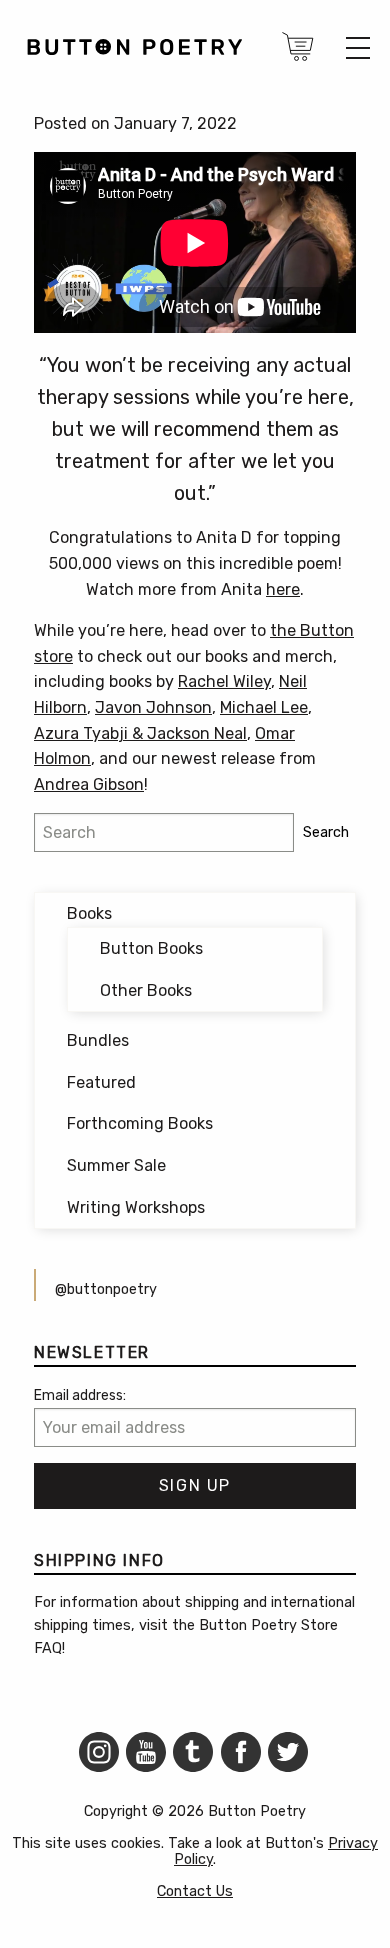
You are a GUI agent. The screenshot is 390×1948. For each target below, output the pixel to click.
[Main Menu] (358, 48)
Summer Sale (116, 1165)
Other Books (146, 990)
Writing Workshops (136, 1207)
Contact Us (195, 1891)
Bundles (98, 1040)
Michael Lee (264, 707)
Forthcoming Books (140, 1123)
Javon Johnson (153, 707)
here (283, 589)
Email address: (80, 1395)
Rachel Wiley (224, 681)
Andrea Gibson (89, 784)
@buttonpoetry (106, 1289)
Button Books (151, 948)
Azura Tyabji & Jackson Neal (140, 733)
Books (89, 913)
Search (326, 832)
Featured (101, 1082)
